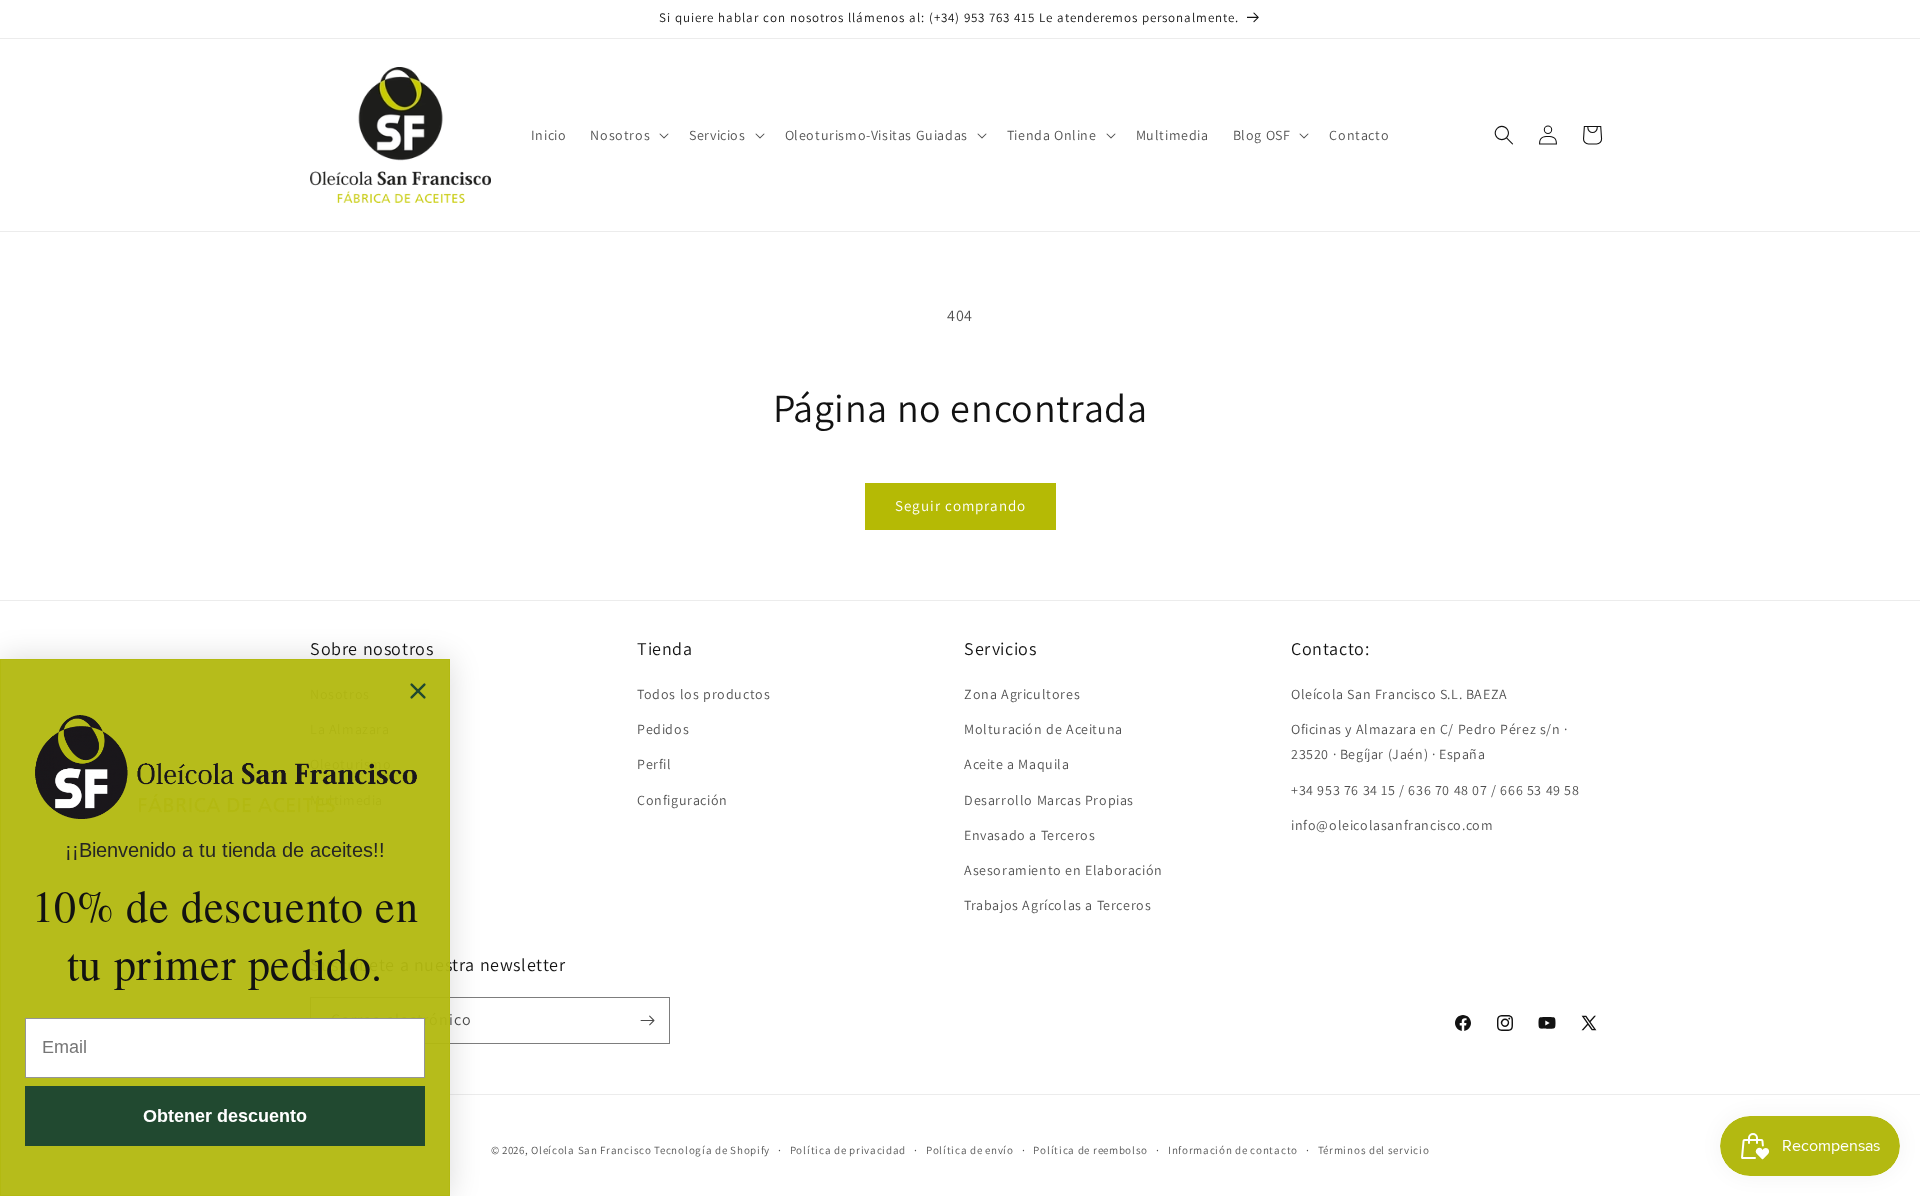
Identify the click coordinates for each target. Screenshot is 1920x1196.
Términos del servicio (1374, 1150)
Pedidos (663, 729)
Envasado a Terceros (1029, 835)
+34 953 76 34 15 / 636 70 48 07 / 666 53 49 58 (1435, 790)
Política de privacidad (848, 1150)
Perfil (654, 764)
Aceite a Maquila (1017, 764)
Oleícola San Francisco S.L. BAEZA (1399, 694)
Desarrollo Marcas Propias (1049, 800)
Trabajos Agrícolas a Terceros (1057, 905)
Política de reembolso (1090, 1150)
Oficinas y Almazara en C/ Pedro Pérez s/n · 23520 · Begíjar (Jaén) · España (1429, 741)
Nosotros (620, 135)
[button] (627, 135)
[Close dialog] (418, 691)
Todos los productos (703, 694)
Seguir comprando (960, 505)
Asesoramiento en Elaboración (1063, 870)
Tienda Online (1052, 135)
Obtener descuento (225, 1116)
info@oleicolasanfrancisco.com (1392, 825)
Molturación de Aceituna (1043, 729)
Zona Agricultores (1022, 694)
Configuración (682, 800)
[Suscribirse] (647, 1020)
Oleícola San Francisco (591, 1150)
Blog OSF (1262, 135)
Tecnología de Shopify (712, 1150)
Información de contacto (1233, 1150)
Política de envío (970, 1150)
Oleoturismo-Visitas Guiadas (876, 135)
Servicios (717, 135)
